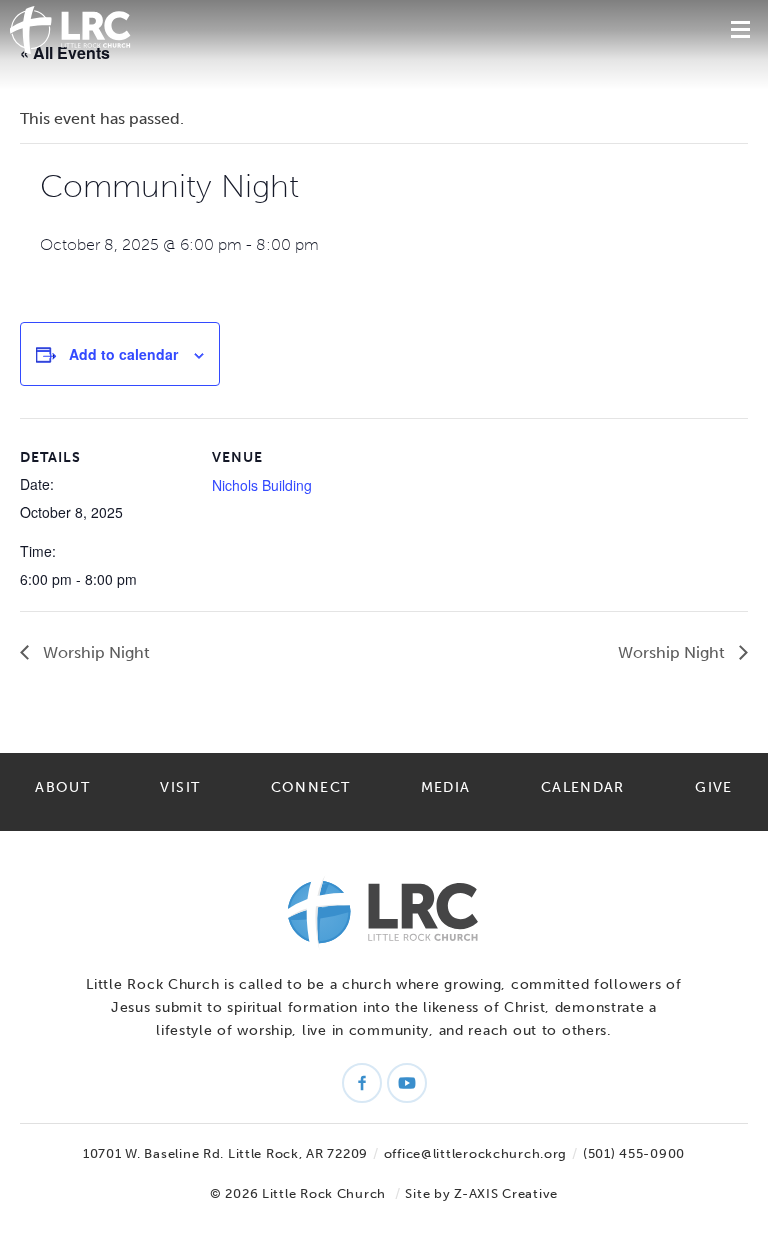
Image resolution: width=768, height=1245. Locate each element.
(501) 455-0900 (634, 1153)
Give (713, 787)
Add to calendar (123, 354)
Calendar (583, 787)
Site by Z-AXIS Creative (481, 1193)
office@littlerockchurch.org (475, 1153)
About (62, 787)
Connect (311, 787)
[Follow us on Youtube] (407, 1083)
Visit (180, 787)
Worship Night (94, 652)
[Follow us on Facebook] (362, 1083)
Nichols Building (262, 485)
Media (446, 787)
